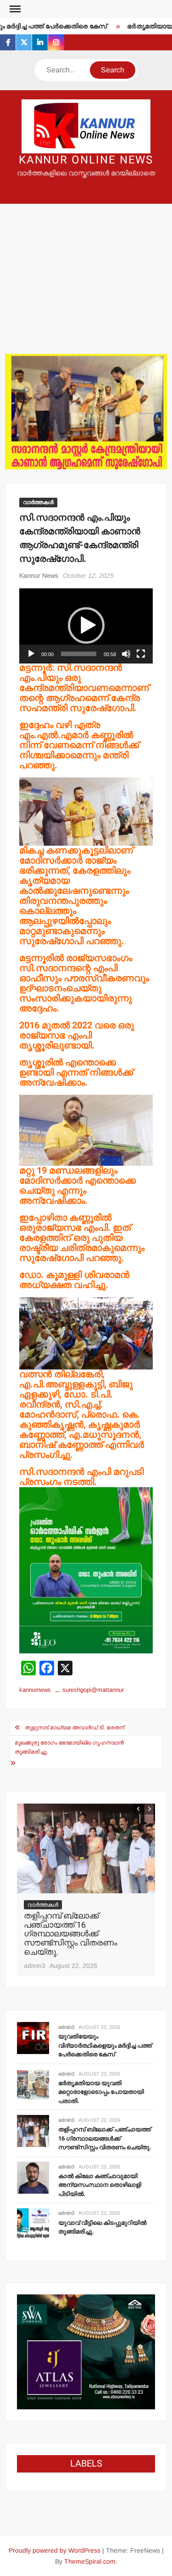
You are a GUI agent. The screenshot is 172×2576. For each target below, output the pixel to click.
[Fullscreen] (141, 654)
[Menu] (14, 9)
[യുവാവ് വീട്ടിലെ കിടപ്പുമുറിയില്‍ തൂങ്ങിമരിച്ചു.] (33, 2224)
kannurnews (35, 1690)
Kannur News (39, 576)
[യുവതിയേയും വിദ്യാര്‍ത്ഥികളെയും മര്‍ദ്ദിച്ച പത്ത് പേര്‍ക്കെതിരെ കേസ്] (33, 2037)
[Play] (31, 654)
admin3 (35, 1947)
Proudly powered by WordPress (55, 2550)
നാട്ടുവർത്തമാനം (50, 1905)
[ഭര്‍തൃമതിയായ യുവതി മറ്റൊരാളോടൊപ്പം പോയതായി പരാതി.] (33, 2084)
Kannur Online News (86, 160)
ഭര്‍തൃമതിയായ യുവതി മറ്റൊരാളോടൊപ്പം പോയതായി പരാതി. (101, 2092)
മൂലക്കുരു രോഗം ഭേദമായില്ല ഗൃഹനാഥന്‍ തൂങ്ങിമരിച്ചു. (69, 1747)
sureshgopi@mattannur (93, 1690)
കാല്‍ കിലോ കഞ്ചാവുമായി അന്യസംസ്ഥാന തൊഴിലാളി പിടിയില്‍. (82, 1925)
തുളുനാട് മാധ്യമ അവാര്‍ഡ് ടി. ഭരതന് (75, 1728)
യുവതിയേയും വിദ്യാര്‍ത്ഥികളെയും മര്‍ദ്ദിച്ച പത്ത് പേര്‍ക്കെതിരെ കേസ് (105, 2045)
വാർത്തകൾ (38, 502)
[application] (86, 626)
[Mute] (126, 654)
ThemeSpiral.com (90, 2561)
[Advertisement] (86, 267)
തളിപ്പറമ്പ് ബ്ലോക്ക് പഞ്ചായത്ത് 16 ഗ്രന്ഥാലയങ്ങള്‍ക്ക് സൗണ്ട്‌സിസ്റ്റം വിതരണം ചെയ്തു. (105, 2138)
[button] (86, 625)
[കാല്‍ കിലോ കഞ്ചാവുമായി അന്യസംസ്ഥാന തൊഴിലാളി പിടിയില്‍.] (86, 1848)
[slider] (79, 654)
